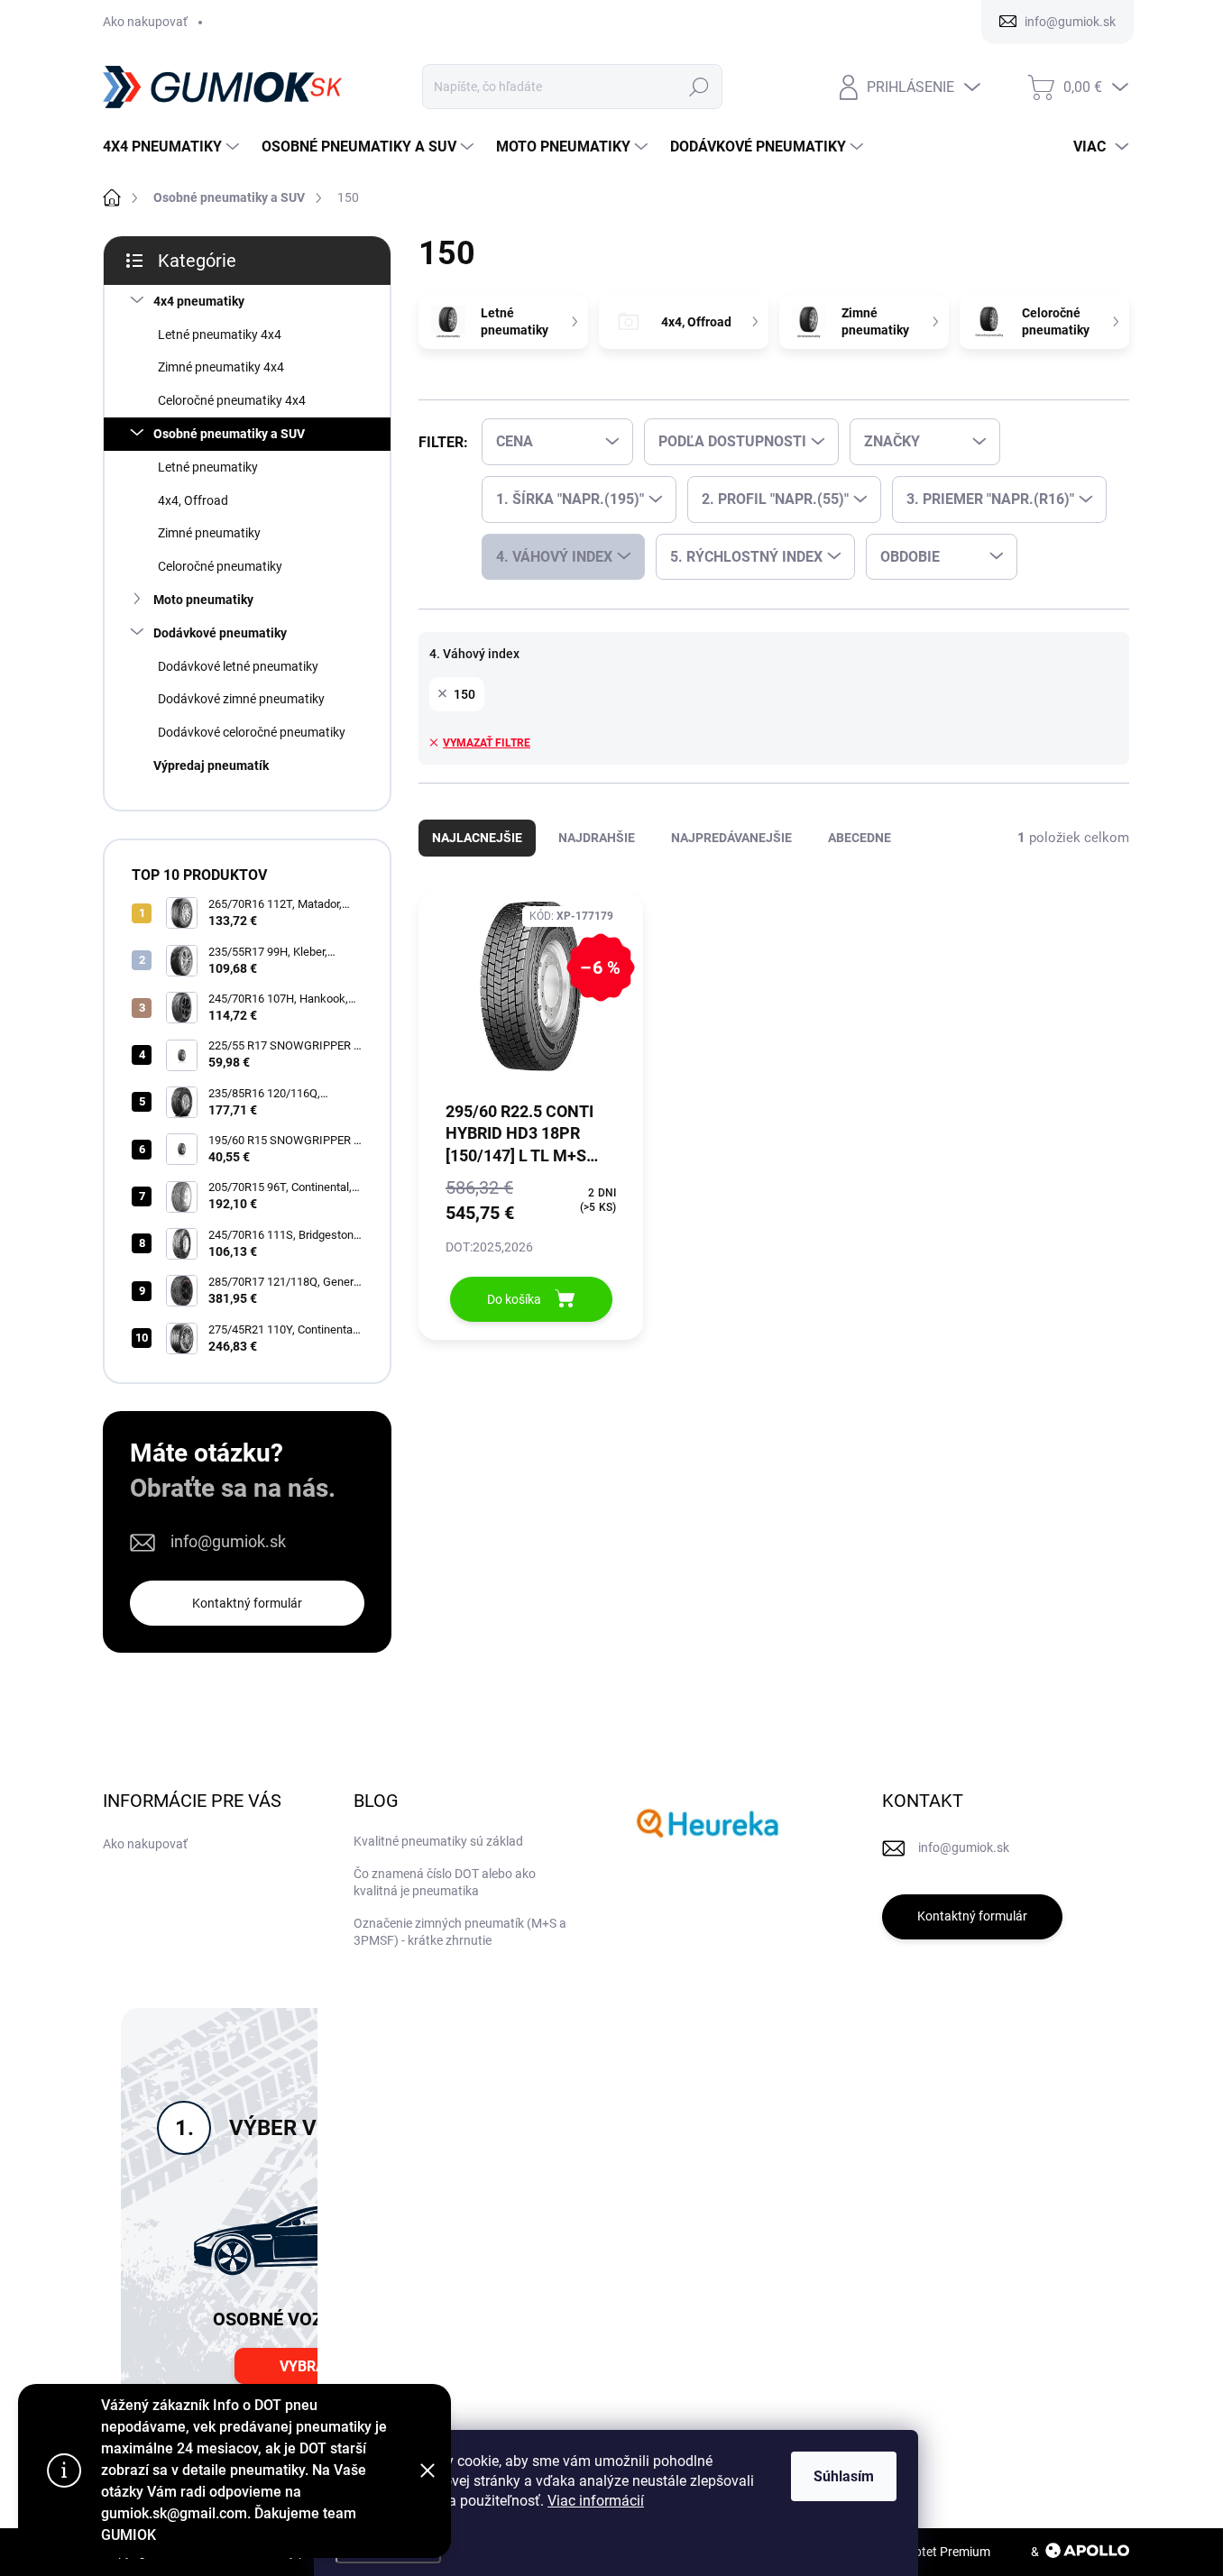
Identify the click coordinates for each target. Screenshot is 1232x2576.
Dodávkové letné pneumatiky (238, 666)
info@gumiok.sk (228, 1541)
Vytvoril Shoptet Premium (919, 2552)
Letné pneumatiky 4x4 (220, 335)
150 (464, 694)
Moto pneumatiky (203, 600)
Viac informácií (596, 2501)
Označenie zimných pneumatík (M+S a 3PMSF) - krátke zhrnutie (460, 1932)
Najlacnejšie (477, 838)
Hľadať (699, 87)
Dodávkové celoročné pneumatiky (252, 732)
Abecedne (860, 838)
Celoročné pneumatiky (220, 566)
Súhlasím (844, 2476)
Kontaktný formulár (247, 1603)
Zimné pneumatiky (209, 533)
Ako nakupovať (145, 22)
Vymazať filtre (487, 743)
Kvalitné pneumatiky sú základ (438, 1841)
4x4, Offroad (193, 500)
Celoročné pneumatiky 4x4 (232, 400)
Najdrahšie (597, 838)
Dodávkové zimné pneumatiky (241, 699)
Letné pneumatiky (208, 467)
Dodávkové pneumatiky (220, 633)
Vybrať (307, 2366)
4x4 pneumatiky (199, 301)
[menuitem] (173, 147)
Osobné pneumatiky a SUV (229, 434)
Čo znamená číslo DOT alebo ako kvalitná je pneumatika (445, 1883)
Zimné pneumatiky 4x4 (221, 367)
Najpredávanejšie (731, 838)
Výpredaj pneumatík (211, 765)
